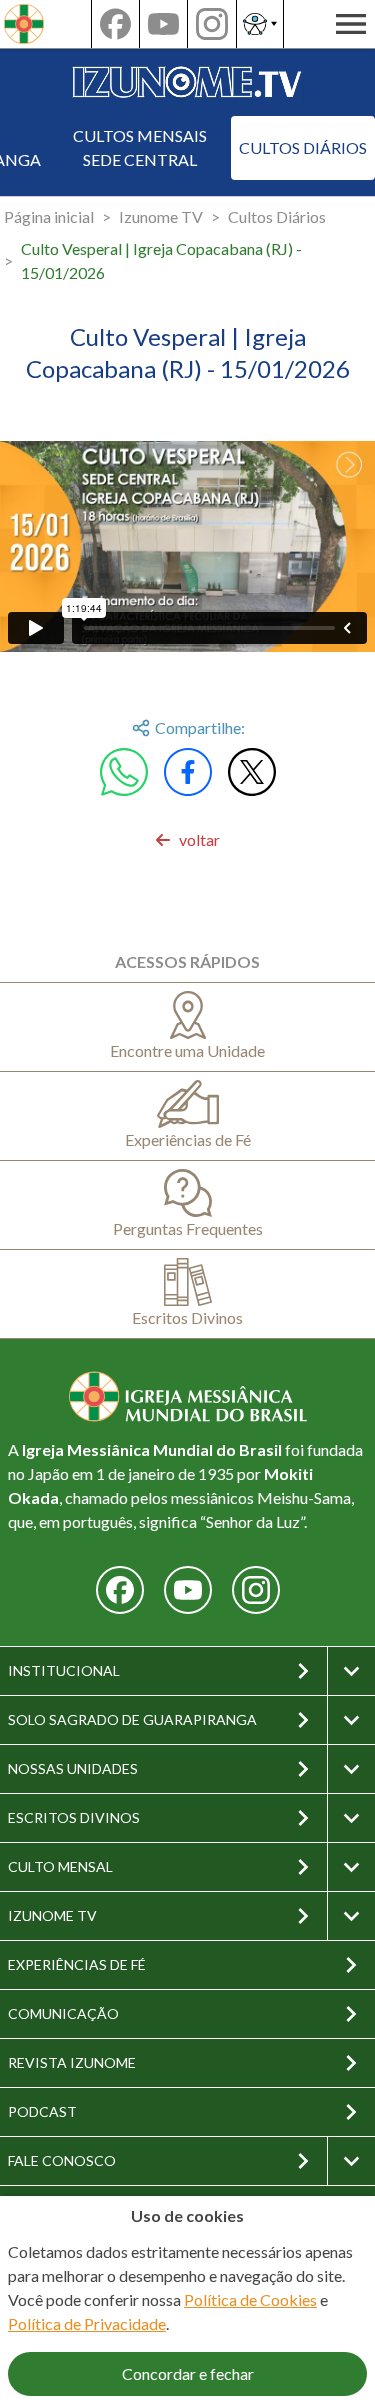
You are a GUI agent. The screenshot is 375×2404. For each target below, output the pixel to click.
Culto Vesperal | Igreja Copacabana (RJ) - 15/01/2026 (161, 260)
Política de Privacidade (87, 2323)
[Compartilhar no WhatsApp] (124, 772)
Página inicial (49, 216)
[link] (187, 840)
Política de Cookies (250, 2299)
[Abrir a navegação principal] (351, 24)
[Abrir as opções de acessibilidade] (260, 24)
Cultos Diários (303, 147)
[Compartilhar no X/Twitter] (252, 772)
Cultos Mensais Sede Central (140, 147)
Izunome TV (161, 216)
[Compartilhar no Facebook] (188, 772)
